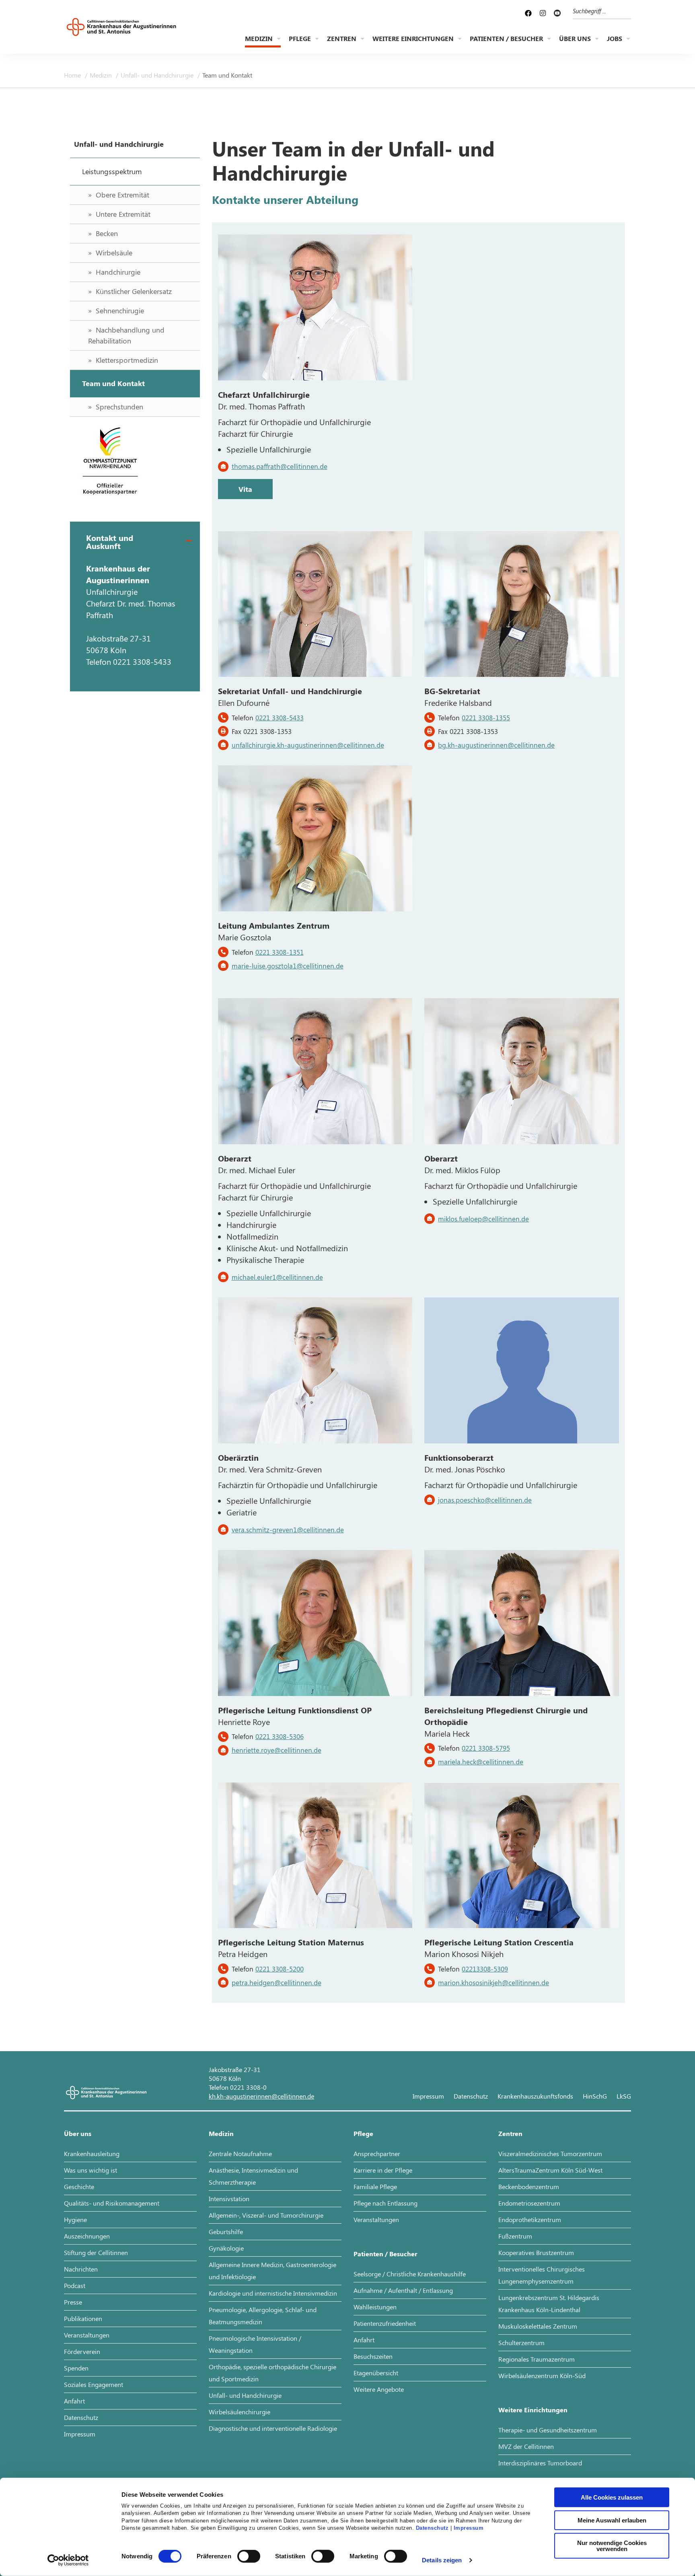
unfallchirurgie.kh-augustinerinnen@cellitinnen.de (308, 745)
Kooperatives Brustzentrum (536, 2252)
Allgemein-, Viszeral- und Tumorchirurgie (266, 2215)
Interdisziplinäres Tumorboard (540, 2463)
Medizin (259, 38)
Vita (245, 489)
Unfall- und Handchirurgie (158, 75)
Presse (73, 2302)
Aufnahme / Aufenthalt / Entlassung (403, 2290)
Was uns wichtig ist (90, 2170)
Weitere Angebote (379, 2389)
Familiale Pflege (375, 2186)
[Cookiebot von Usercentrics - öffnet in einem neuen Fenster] (68, 2560)
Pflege (300, 38)
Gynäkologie (226, 2248)
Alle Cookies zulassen (612, 2497)
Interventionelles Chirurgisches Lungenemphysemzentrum (542, 2275)
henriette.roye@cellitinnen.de (277, 1750)
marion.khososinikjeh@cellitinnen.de (493, 1982)
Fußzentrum (515, 2236)
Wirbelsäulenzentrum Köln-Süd (542, 2376)
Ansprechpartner (377, 2154)
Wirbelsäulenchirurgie (240, 2412)
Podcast (75, 2285)
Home (73, 75)
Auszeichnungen (87, 2236)
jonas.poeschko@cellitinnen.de (485, 1500)
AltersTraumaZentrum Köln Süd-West (550, 2170)
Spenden (76, 2368)
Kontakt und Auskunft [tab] (110, 542)
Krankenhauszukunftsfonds (535, 2096)
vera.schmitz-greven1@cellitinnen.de (288, 1530)
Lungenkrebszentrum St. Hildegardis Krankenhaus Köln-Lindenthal (549, 2304)
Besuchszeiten (373, 2356)
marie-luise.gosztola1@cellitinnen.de (288, 966)
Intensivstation (229, 2199)
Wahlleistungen (375, 2307)
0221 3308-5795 (486, 1748)
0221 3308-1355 (486, 717)
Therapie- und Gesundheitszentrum (548, 2430)
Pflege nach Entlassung (386, 2203)
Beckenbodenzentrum (529, 2186)
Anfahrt (74, 2401)
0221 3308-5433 (280, 717)
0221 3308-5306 (280, 1736)
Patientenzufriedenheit (385, 2323)
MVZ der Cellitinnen (526, 2446)
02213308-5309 (485, 1969)
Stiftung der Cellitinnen (96, 2252)
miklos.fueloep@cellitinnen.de (483, 1219)
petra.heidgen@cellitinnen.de (277, 1982)
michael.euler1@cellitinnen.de (277, 1277)
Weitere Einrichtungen (413, 38)
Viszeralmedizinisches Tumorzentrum (550, 2154)
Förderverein (82, 2351)
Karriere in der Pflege (383, 2170)
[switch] (249, 2556)
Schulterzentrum (521, 2343)
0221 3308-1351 (280, 952)
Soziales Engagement (94, 2384)
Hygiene (75, 2219)
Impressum (469, 2528)
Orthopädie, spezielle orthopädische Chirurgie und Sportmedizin (272, 2373)
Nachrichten (81, 2269)
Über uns (575, 38)
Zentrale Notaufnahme (240, 2154)
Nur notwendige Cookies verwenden (612, 2546)
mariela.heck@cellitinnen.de (481, 1762)
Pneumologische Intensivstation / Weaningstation (255, 2344)
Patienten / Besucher (506, 38)
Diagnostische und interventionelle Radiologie (273, 2428)
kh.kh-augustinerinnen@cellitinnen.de (261, 2096)
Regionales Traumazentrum (537, 2359)
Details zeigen (442, 2560)
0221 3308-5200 (280, 1969)
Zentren (342, 38)
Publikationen (83, 2318)
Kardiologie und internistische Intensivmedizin (273, 2293)
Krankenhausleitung (92, 2154)
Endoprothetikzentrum (530, 2219)
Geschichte (79, 2186)
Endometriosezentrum (529, 2203)
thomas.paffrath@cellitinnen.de (280, 466)
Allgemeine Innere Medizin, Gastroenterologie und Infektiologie (272, 2271)
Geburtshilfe (226, 2232)
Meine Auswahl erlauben (612, 2520)
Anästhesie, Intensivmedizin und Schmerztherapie (253, 2176)
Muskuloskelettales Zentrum (538, 2326)
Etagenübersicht (376, 2373)
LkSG (624, 2096)
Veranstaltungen (87, 2335)
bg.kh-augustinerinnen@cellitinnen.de (496, 745)
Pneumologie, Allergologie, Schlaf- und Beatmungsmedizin (263, 2316)
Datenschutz (432, 2528)
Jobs (615, 38)
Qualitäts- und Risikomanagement (112, 2203)
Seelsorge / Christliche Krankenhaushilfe (410, 2274)
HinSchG (595, 2096)
